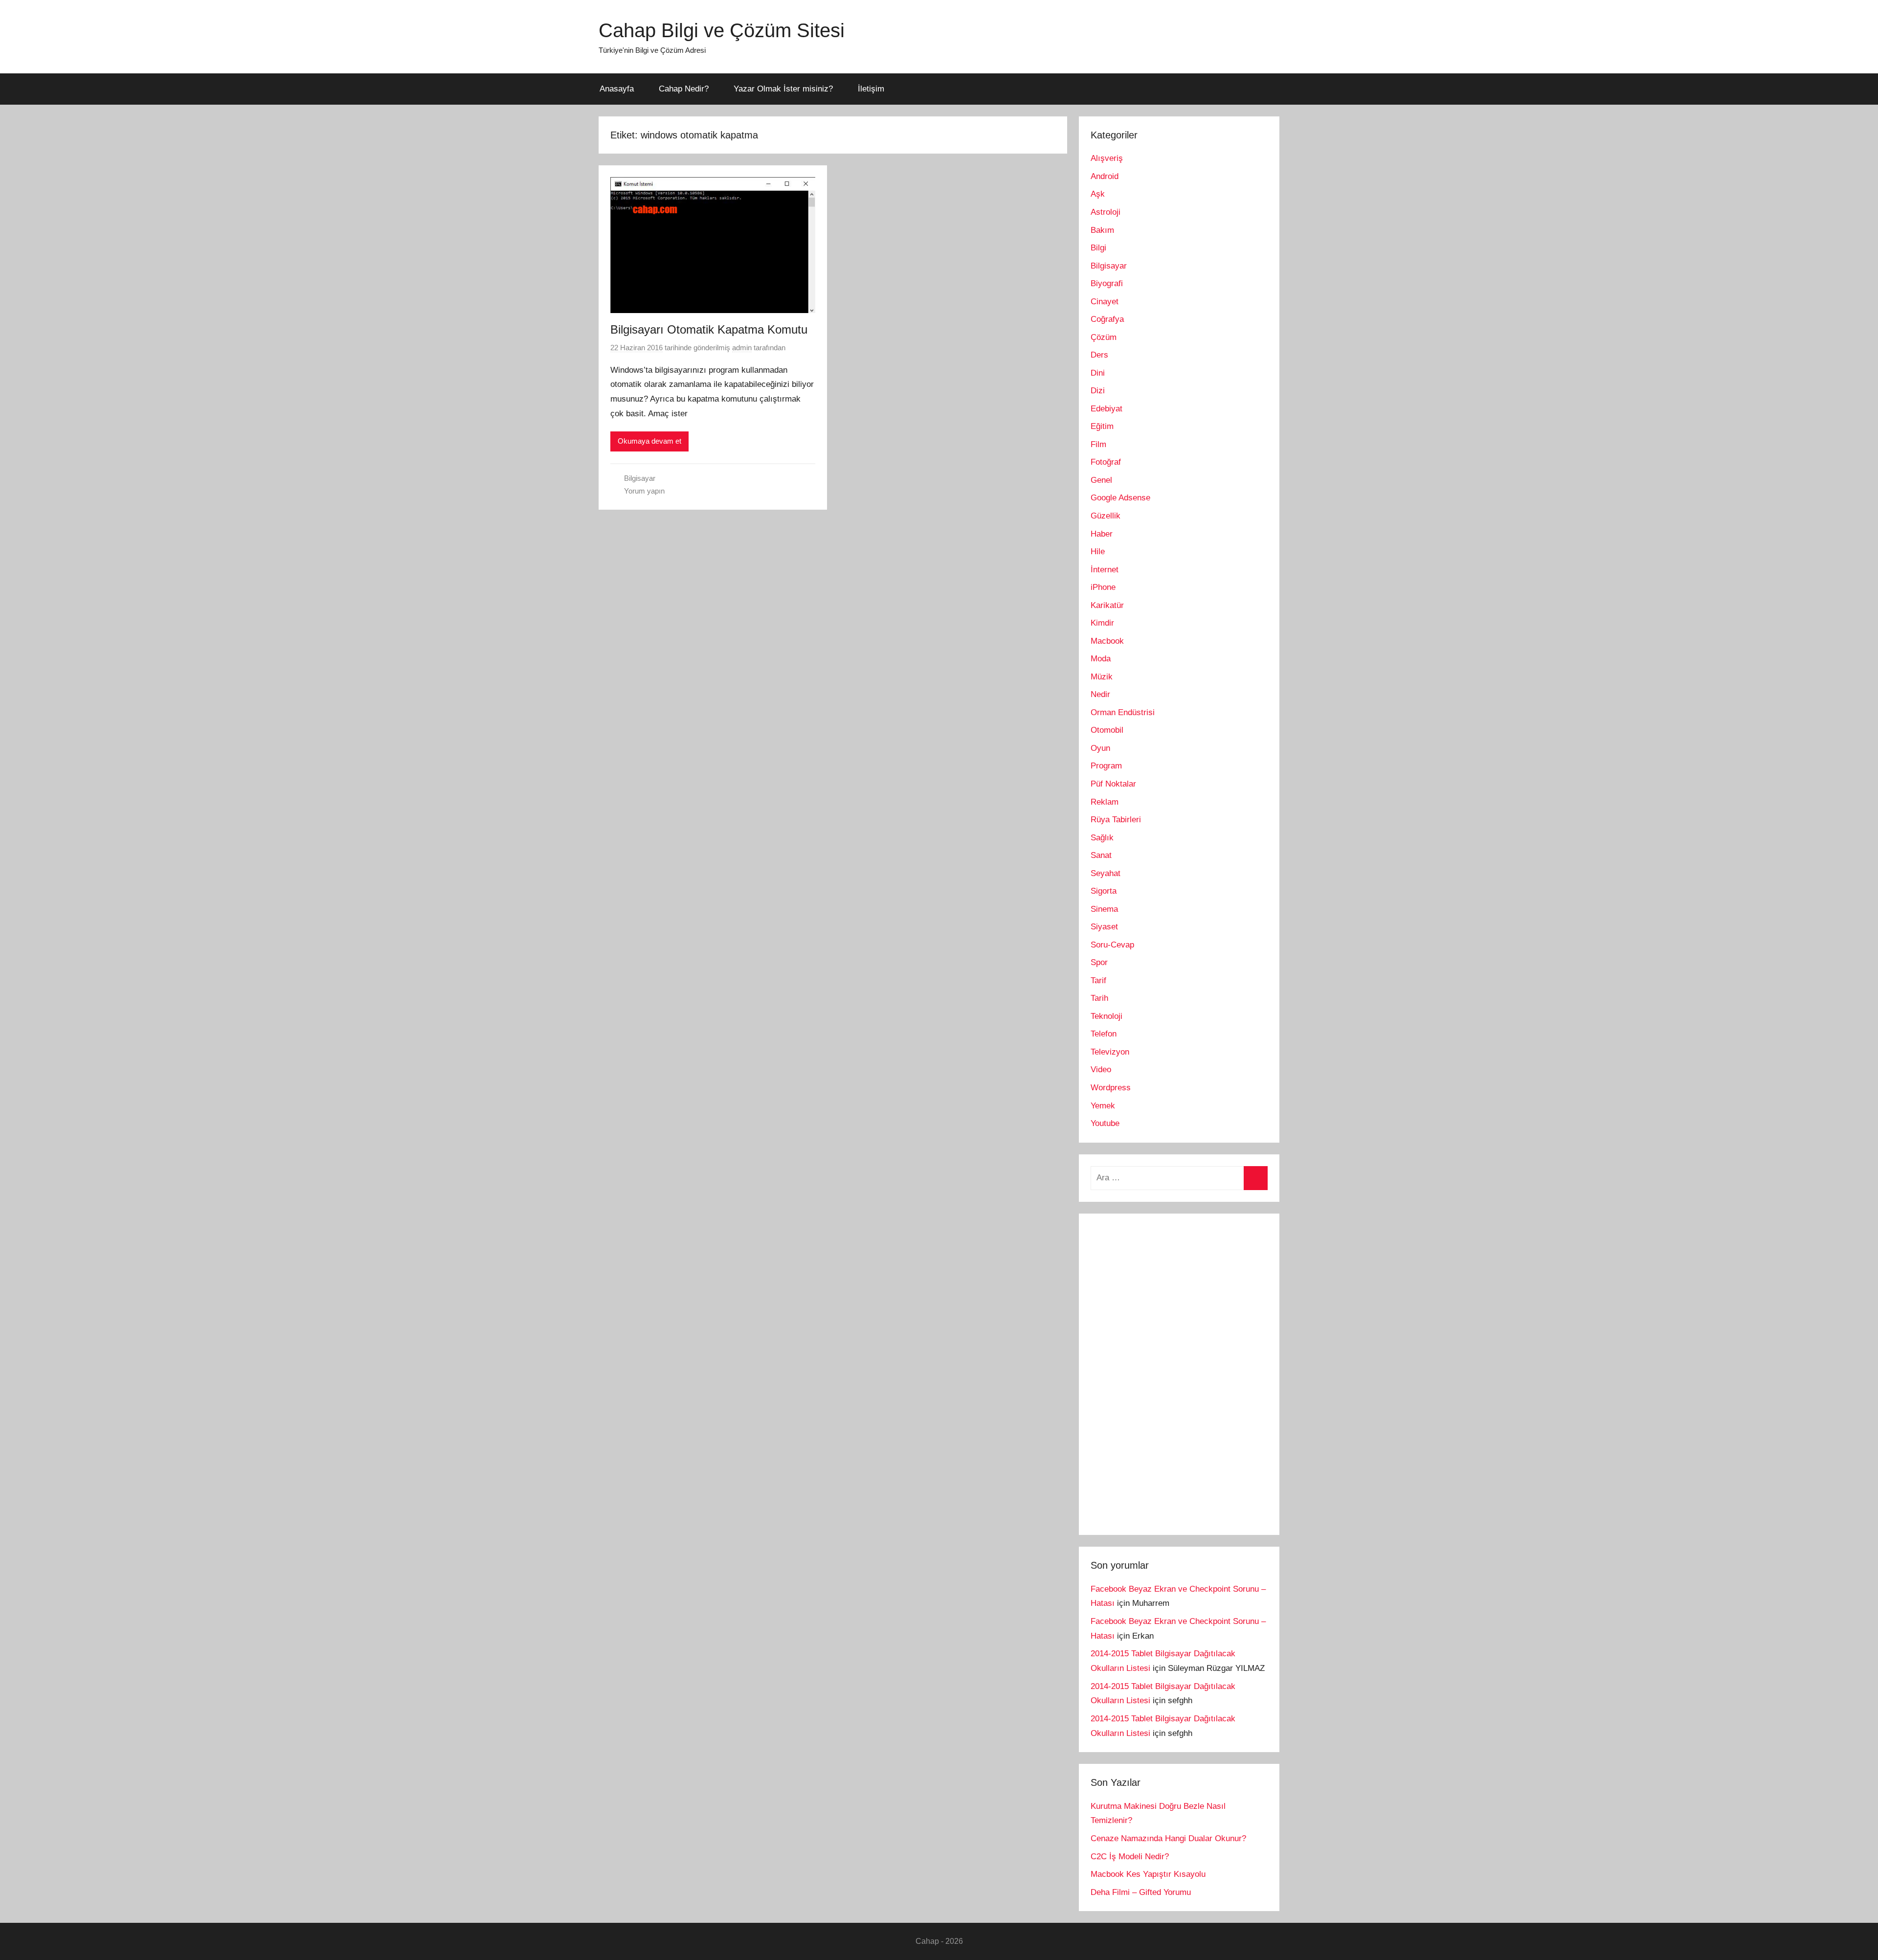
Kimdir (1102, 623)
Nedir (1100, 694)
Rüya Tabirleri (1116, 820)
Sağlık (1102, 838)
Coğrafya (1107, 319)
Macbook (1107, 641)
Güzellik (1106, 516)
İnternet (1105, 570)
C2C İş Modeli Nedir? (1130, 1857)
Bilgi (1098, 248)
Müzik (1102, 677)
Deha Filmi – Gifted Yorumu (1141, 1892)
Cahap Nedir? (684, 89)
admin (742, 348)
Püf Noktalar (1113, 784)
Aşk (1098, 194)
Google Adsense (1120, 498)
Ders (1099, 355)
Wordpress (1111, 1088)
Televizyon (1110, 1052)
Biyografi (1107, 283)
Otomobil (1107, 730)
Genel (1101, 480)
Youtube (1105, 1123)
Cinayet (1105, 302)
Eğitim (1102, 426)
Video (1101, 1070)
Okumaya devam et (649, 441)
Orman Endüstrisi (1123, 712)
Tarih (1099, 998)
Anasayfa (617, 89)
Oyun (1100, 748)
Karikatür (1107, 605)
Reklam (1105, 802)
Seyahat (1106, 873)
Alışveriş (1107, 158)
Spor (1099, 962)
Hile (1098, 552)
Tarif (1098, 980)
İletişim (871, 89)
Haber (1102, 534)
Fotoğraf (1106, 462)
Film (1098, 444)
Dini (1098, 373)
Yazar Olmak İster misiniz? (783, 89)
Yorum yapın (644, 491)
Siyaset (1104, 927)
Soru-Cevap (1112, 945)
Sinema (1104, 909)
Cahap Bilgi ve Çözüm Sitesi (722, 30)
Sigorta (1104, 891)
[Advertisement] (1164, 1372)
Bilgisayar (640, 478)
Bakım (1102, 230)
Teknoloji (1107, 1016)
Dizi (1098, 391)
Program (1106, 766)
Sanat (1101, 855)
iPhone (1103, 587)
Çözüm (1104, 337)
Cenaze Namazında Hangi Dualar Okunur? (1168, 1838)
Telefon (1104, 1034)
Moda (1101, 659)
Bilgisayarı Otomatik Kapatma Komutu (709, 329)
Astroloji (1106, 212)
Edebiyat (1107, 409)
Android (1105, 176)
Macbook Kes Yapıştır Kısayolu (1148, 1874)
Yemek (1103, 1106)
